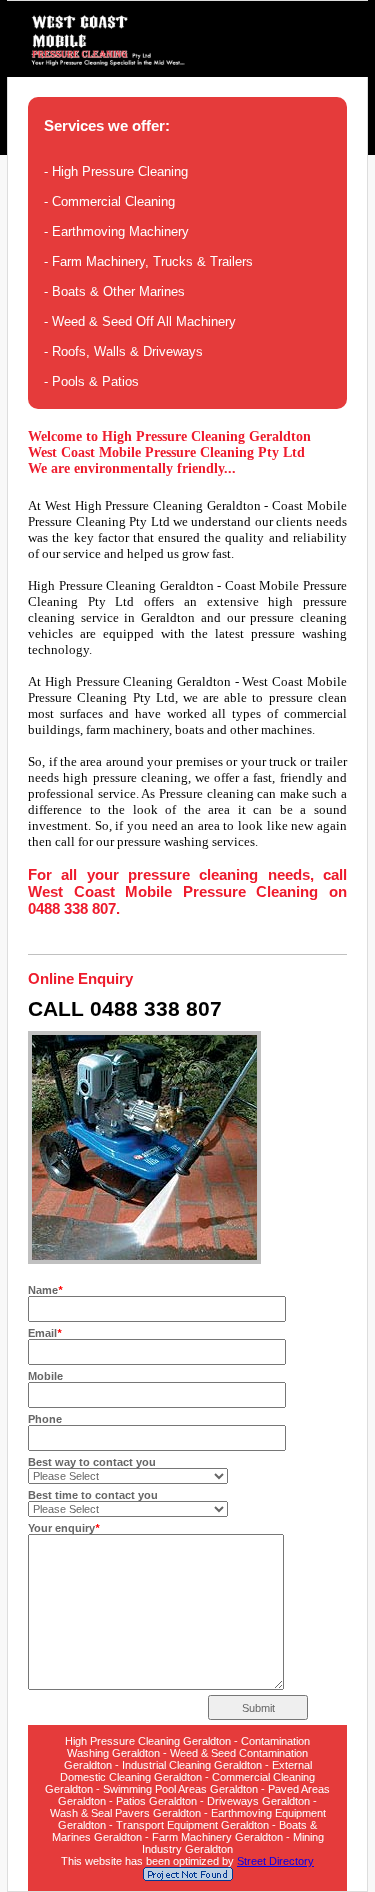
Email (44, 1333)
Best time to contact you (93, 1495)
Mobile (45, 1376)
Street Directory (275, 1861)
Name (45, 1290)
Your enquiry (63, 1528)
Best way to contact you (92, 1462)
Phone (45, 1419)
